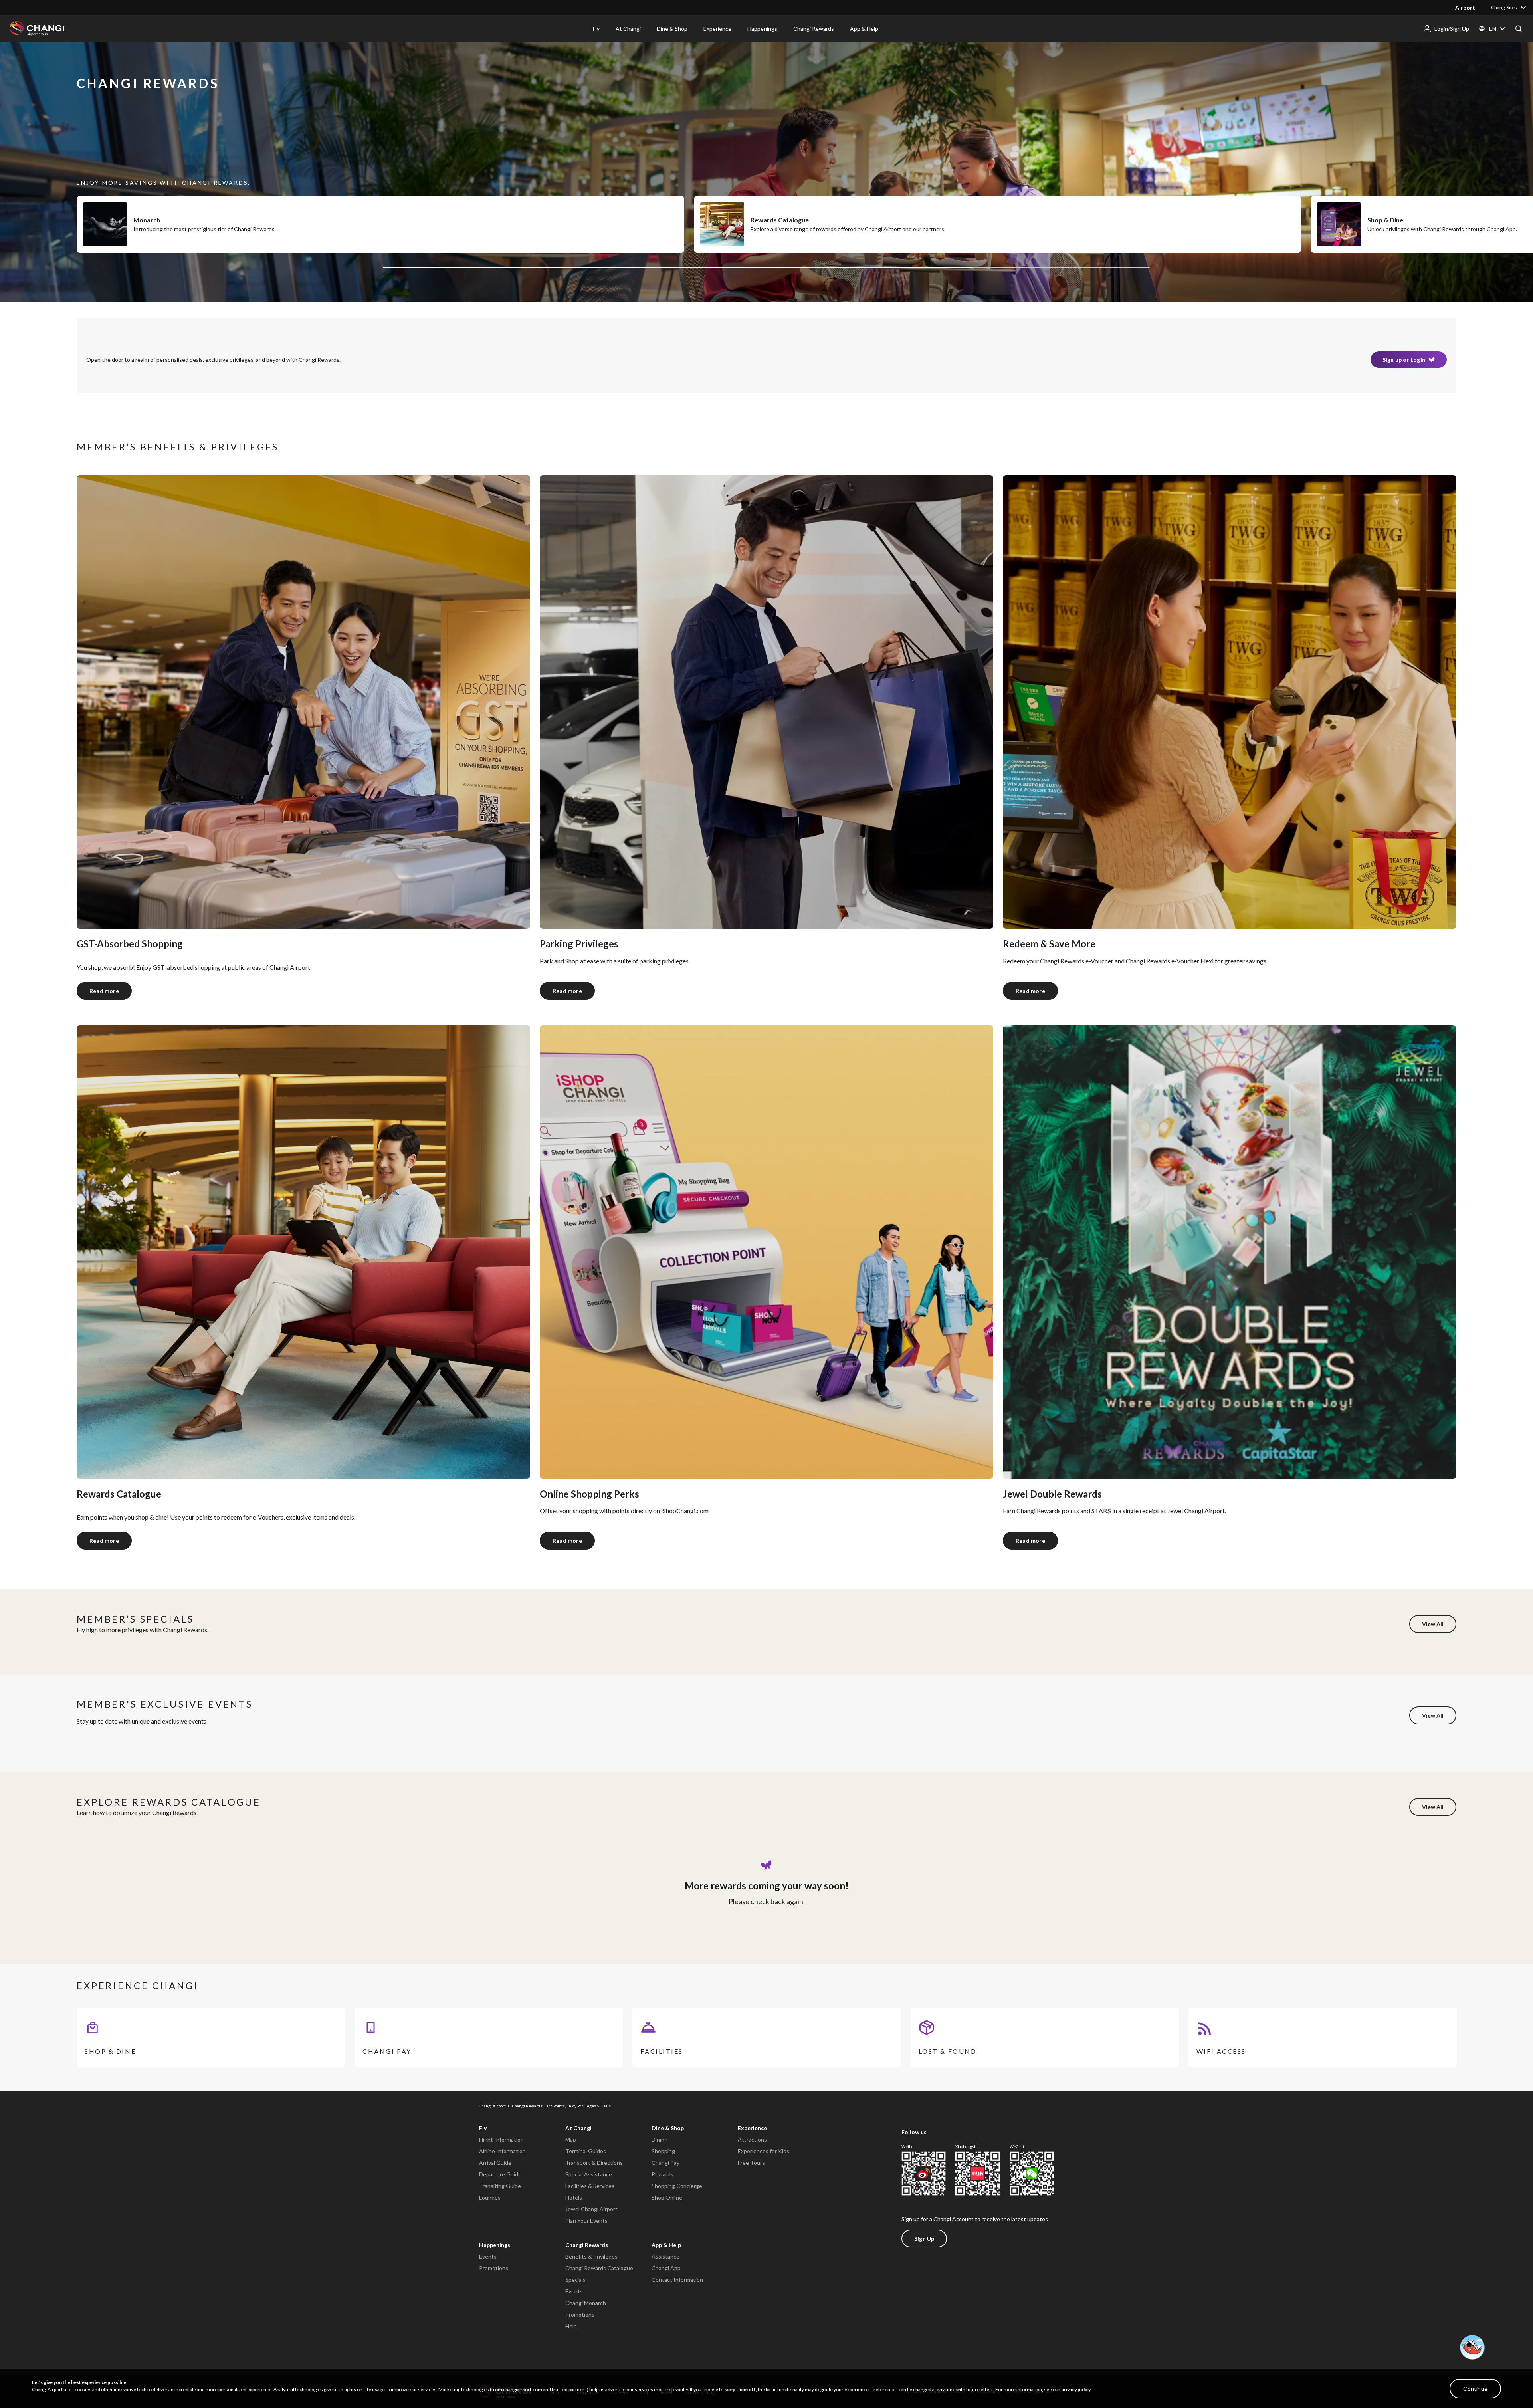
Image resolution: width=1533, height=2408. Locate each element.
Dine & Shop (668, 2128)
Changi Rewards (587, 2245)
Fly (483, 2128)
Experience (752, 2128)
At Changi (578, 2128)
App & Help (666, 2245)
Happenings (495, 2245)
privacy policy (1076, 2389)
